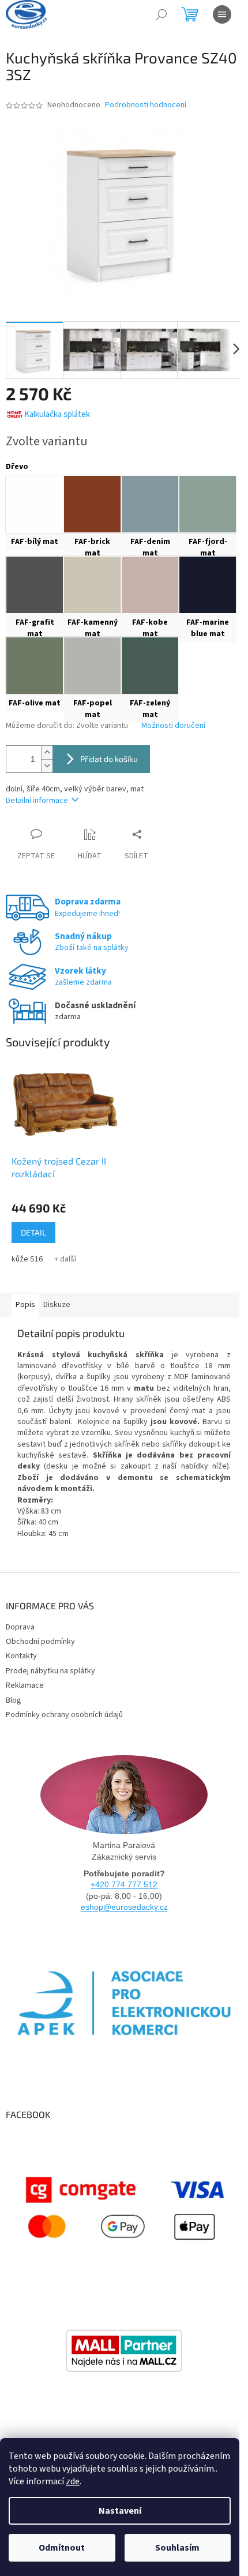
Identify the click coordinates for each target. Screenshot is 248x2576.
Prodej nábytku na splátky (50, 1671)
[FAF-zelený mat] (150, 666)
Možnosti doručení (173, 726)
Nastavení (120, 2511)
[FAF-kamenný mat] (92, 585)
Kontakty (21, 1656)
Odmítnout (62, 2548)
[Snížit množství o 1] (47, 766)
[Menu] (222, 14)
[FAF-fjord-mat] (208, 504)
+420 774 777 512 (124, 1884)
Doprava (20, 1627)
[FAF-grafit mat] (35, 585)
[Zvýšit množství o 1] (47, 752)
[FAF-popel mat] (92, 666)
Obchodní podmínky (40, 1642)
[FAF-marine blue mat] (208, 585)
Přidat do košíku (109, 759)
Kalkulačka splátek (57, 414)
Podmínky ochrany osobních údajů (64, 1715)
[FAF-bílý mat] (35, 504)
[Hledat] (161, 14)
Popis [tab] (25, 1305)
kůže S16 (27, 1259)
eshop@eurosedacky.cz (124, 1907)
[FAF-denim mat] (150, 504)
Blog (14, 1700)
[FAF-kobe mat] (150, 585)
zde (73, 2481)
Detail (33, 1232)
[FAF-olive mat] (35, 666)
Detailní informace (37, 801)
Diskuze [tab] (57, 1305)
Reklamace (25, 1685)
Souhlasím (177, 2548)
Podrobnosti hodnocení (146, 105)
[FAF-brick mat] (92, 504)
